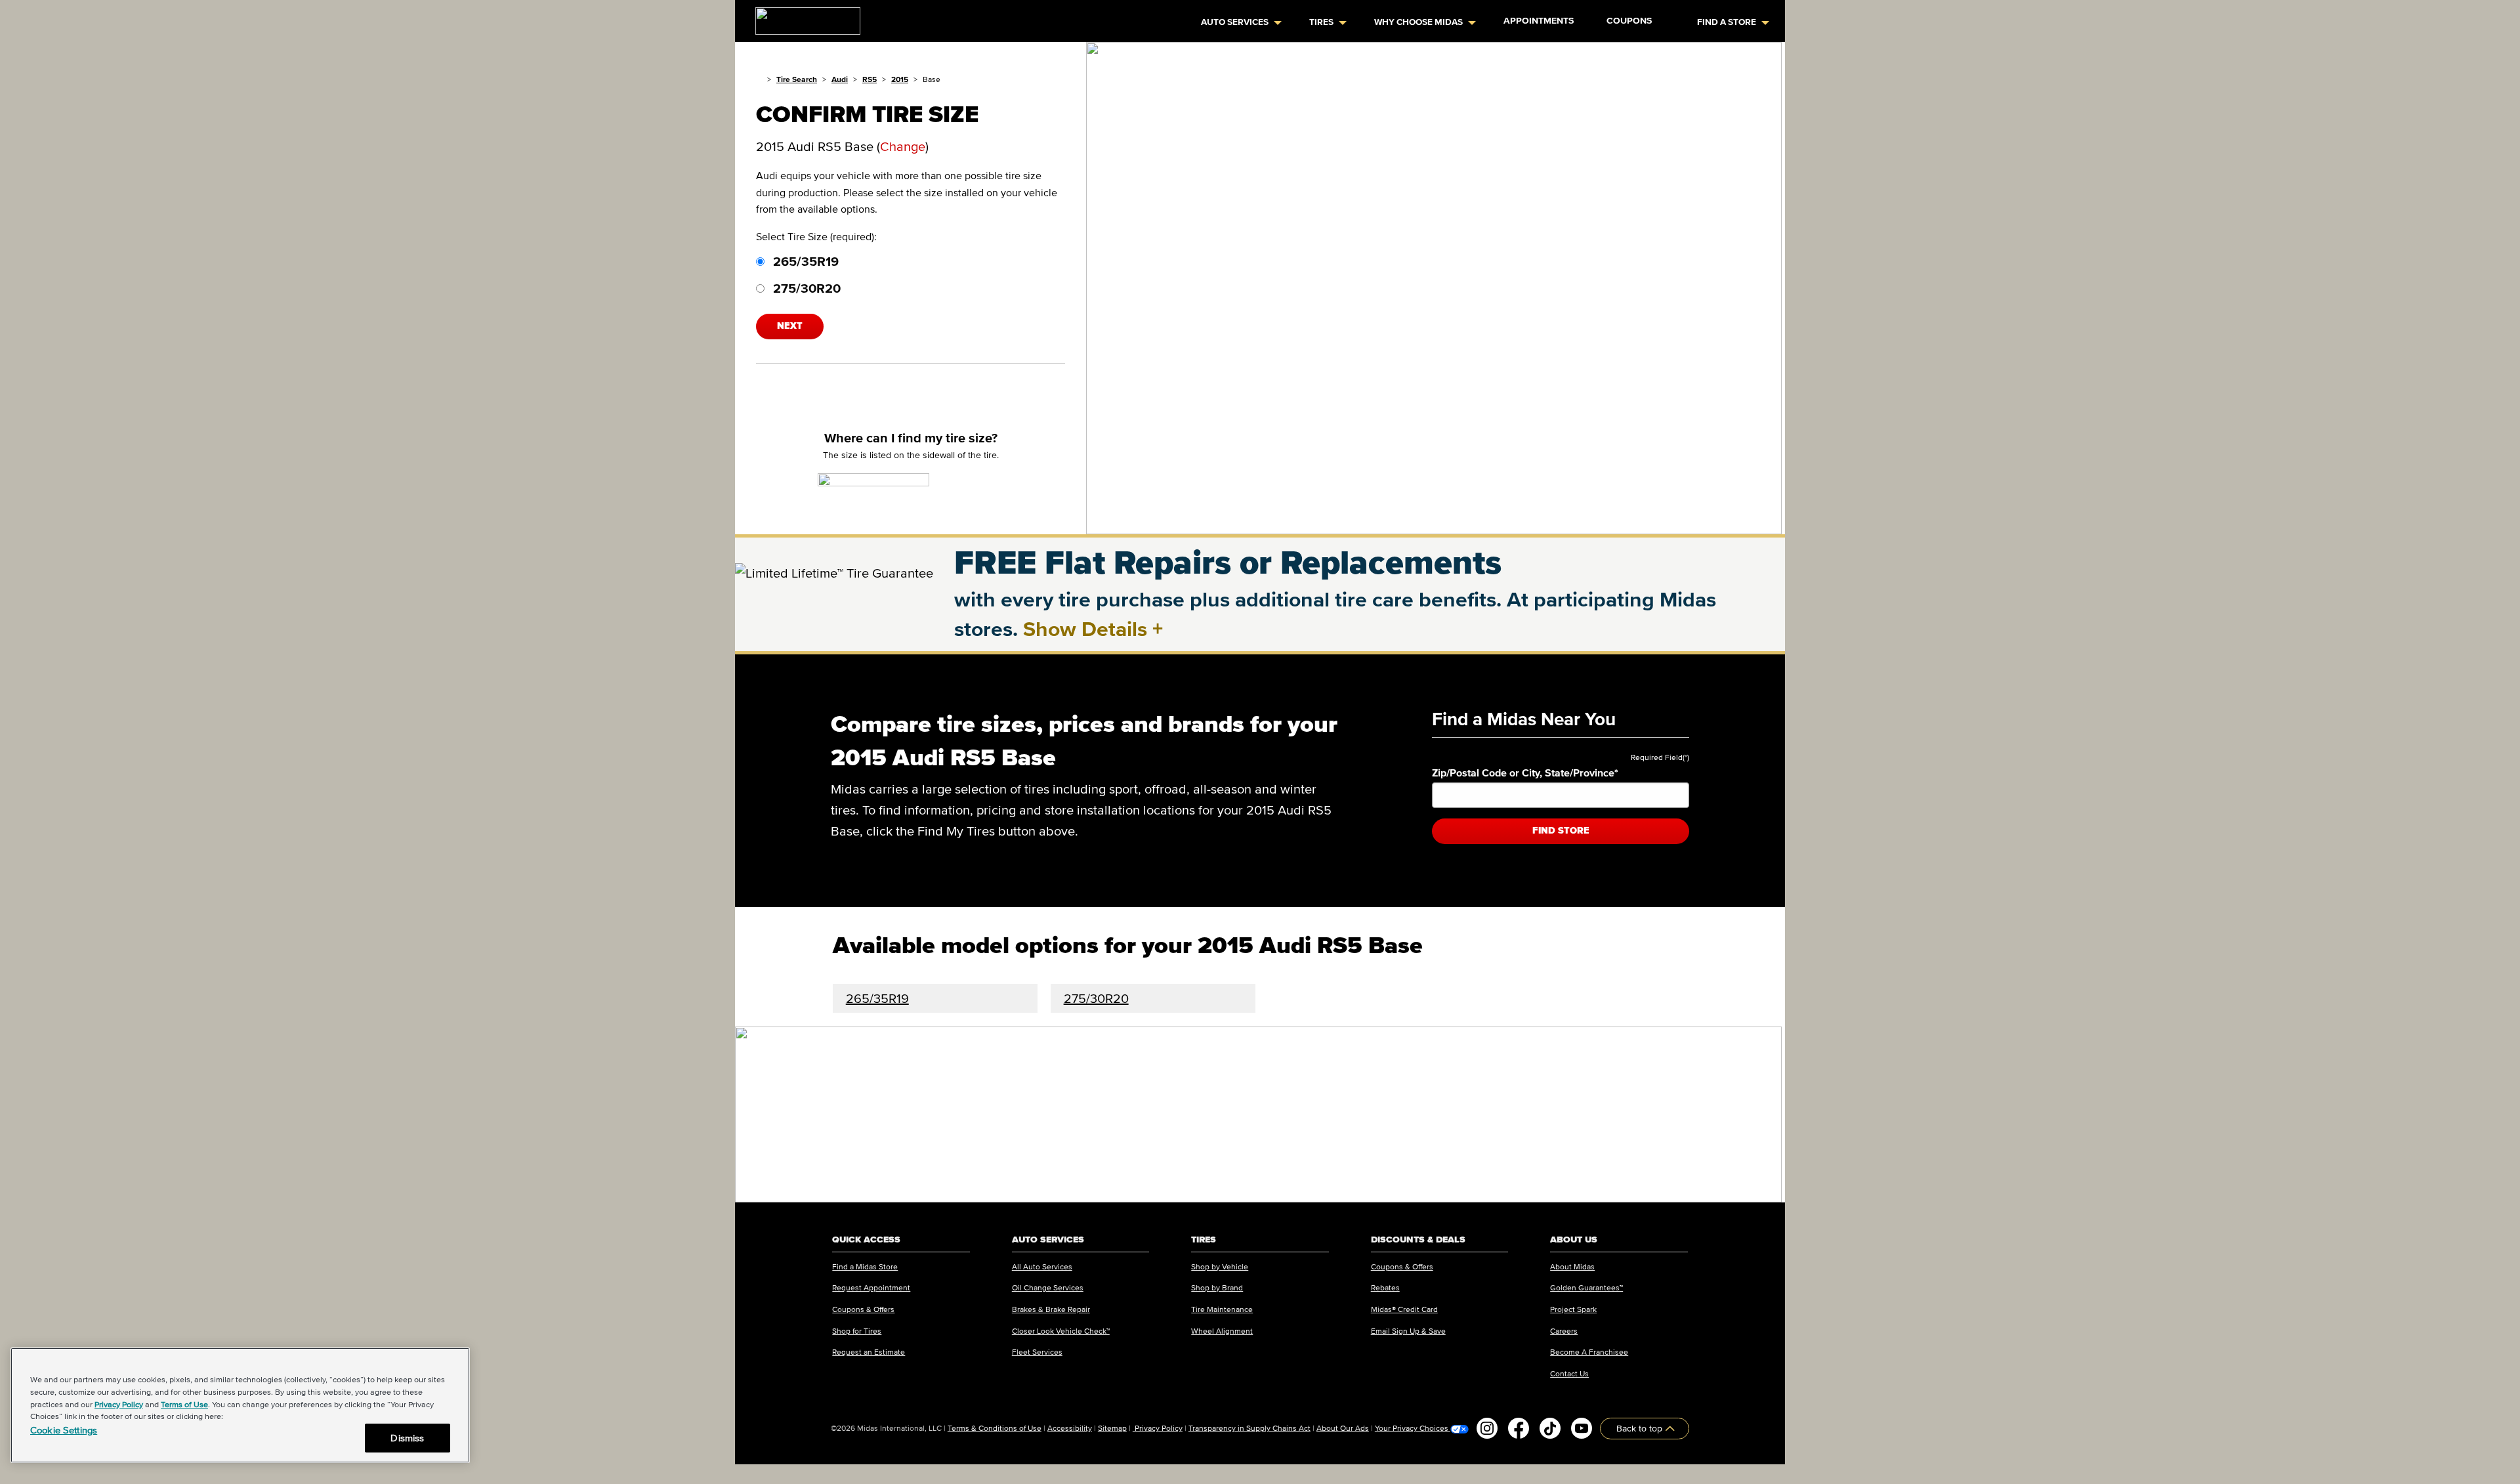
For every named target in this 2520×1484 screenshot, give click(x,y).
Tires (1321, 22)
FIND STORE (1561, 831)
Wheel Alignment (1222, 1331)
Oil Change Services (1048, 1287)
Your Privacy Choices (1413, 1428)
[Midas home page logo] (803, 17)
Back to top (1641, 1429)
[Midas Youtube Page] (1582, 1428)
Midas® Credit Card (1404, 1309)
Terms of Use (184, 1404)
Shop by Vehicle (1220, 1266)
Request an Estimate (869, 1352)
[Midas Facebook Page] (1519, 1428)
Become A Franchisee (1589, 1352)
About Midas (1572, 1266)
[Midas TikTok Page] (1550, 1428)
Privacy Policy (1158, 1428)
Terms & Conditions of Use (995, 1428)
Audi (840, 79)
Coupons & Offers (863, 1309)
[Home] (759, 79)
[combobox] (1561, 795)
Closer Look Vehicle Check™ (1061, 1331)
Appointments (1539, 21)
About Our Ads (1343, 1428)
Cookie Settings (64, 1430)
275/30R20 (805, 288)
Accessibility (1070, 1428)
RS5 (870, 79)
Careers (1564, 1331)
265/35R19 (804, 261)
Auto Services (1235, 22)
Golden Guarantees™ (1586, 1287)
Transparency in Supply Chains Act (1249, 1428)
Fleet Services (1037, 1352)
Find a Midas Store (865, 1266)
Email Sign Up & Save (1408, 1331)
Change (903, 146)
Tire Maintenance (1222, 1309)
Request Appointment (871, 1287)
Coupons (1629, 21)
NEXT (790, 326)
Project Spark (1573, 1309)
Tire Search (797, 79)
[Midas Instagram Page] (1487, 1428)
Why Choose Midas (1418, 22)
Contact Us (1569, 1373)
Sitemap (1112, 1428)
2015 (900, 79)
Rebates (1385, 1287)
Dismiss (407, 1438)
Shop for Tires (857, 1331)
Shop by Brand (1217, 1287)
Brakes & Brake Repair (1051, 1309)
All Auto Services (1042, 1266)
